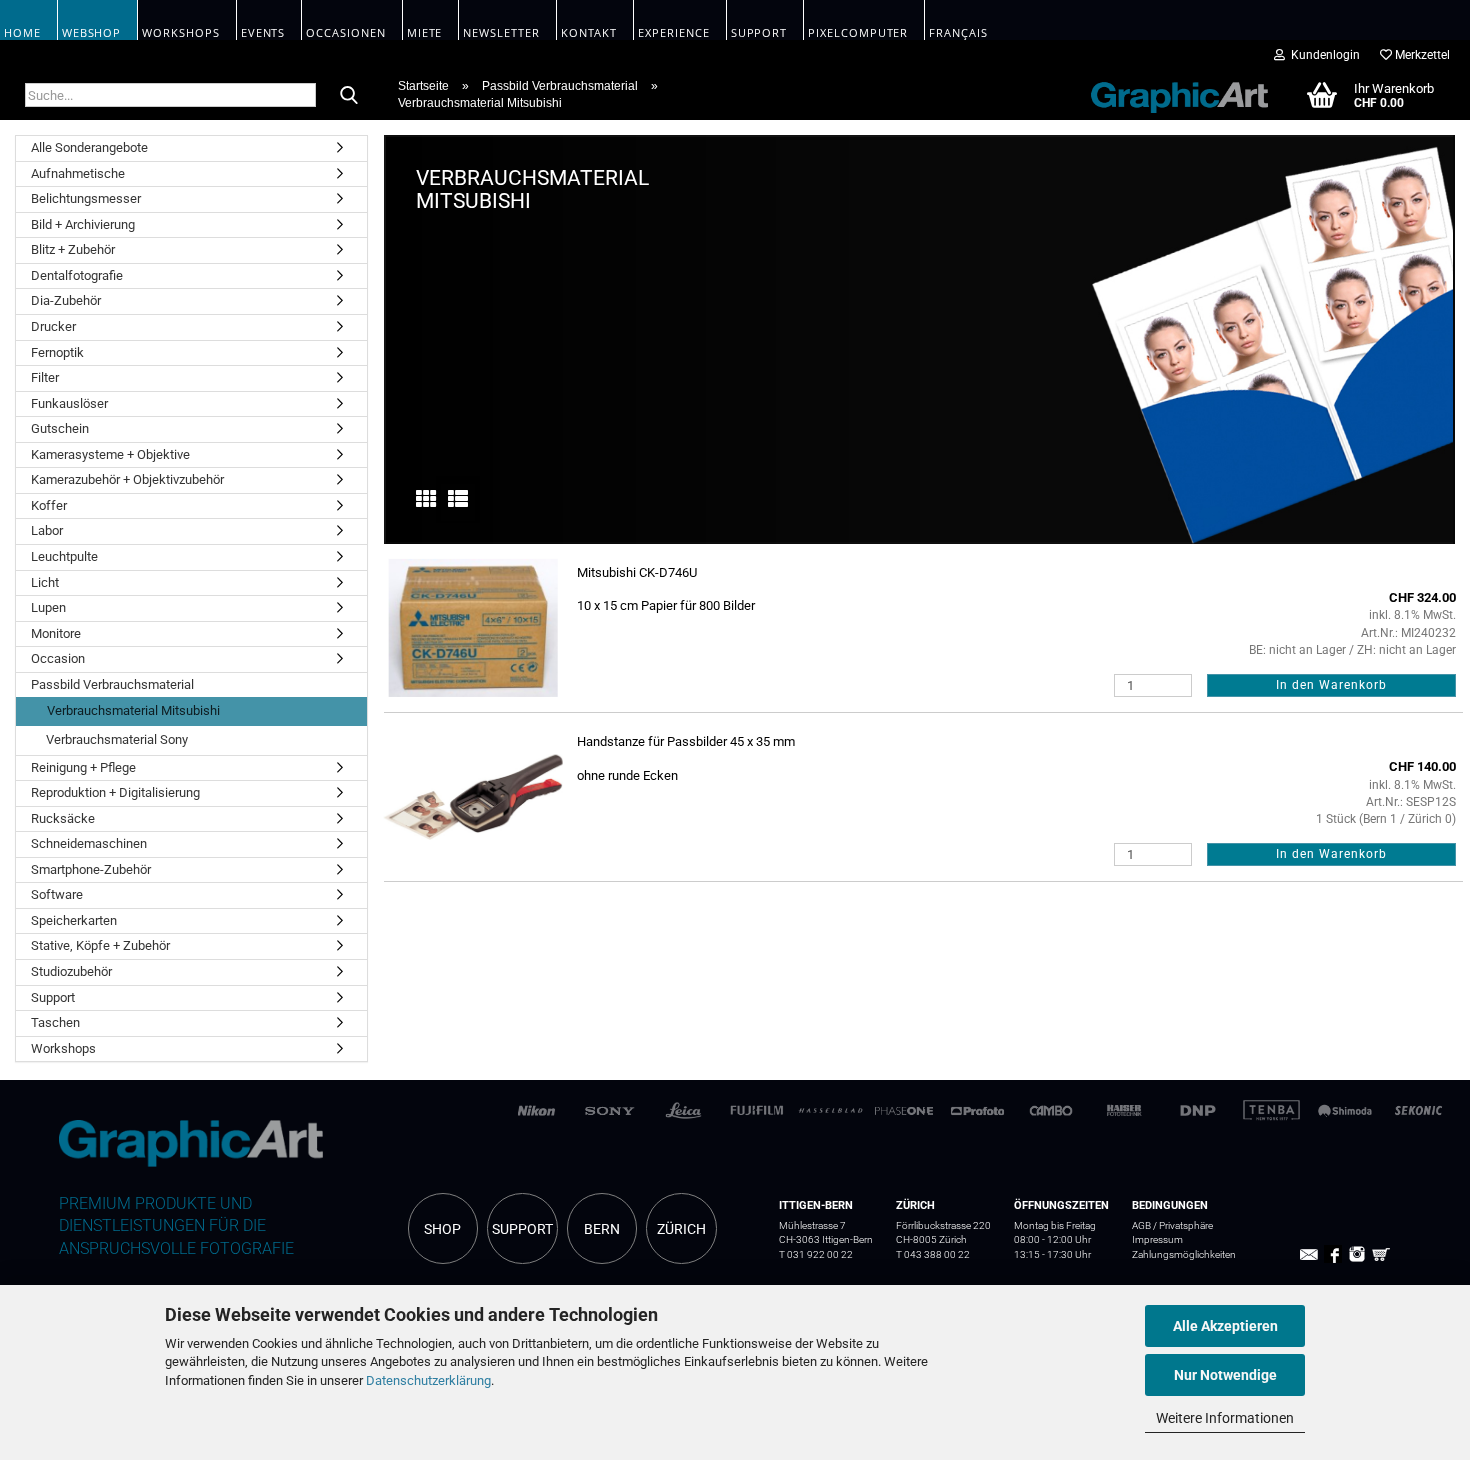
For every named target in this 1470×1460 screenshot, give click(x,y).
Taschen (55, 1022)
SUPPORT (522, 1229)
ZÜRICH (681, 1229)
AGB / (1145, 1225)
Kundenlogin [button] (1322, 55)
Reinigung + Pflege (83, 767)
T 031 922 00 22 (816, 1254)
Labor (47, 530)
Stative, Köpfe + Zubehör (100, 945)
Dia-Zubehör (66, 300)
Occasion (58, 658)
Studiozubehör (71, 971)
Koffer (49, 505)
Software (57, 894)
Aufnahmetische (78, 173)
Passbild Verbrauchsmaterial (112, 684)
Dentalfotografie (77, 275)
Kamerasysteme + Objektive (110, 454)
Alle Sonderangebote (89, 147)
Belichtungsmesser (86, 198)
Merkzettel (1421, 55)
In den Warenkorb (1331, 685)
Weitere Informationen (1225, 1418)
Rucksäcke (63, 818)
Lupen (48, 607)
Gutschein (60, 428)
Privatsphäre (1186, 1225)
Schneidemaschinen (89, 843)
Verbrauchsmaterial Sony (117, 739)
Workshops (63, 1048)
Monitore (56, 633)
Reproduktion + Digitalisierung (115, 792)
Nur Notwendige (1225, 1375)
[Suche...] (349, 96)
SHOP (442, 1229)
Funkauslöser (69, 403)
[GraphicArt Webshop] (1169, 94)
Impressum (1157, 1239)
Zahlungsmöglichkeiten (1184, 1254)
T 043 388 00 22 (933, 1254)
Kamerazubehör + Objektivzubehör (127, 479)
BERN (602, 1229)
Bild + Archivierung (83, 224)
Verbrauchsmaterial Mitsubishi (133, 710)
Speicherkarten (74, 920)
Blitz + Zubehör (73, 249)
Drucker (53, 326)
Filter (45, 377)
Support (53, 997)
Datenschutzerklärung (428, 1380)
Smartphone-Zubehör (91, 869)
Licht (45, 582)
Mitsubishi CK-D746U (637, 572)
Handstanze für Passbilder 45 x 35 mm (686, 741)
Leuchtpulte (64, 556)
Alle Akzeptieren (1225, 1326)
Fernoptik (57, 352)
